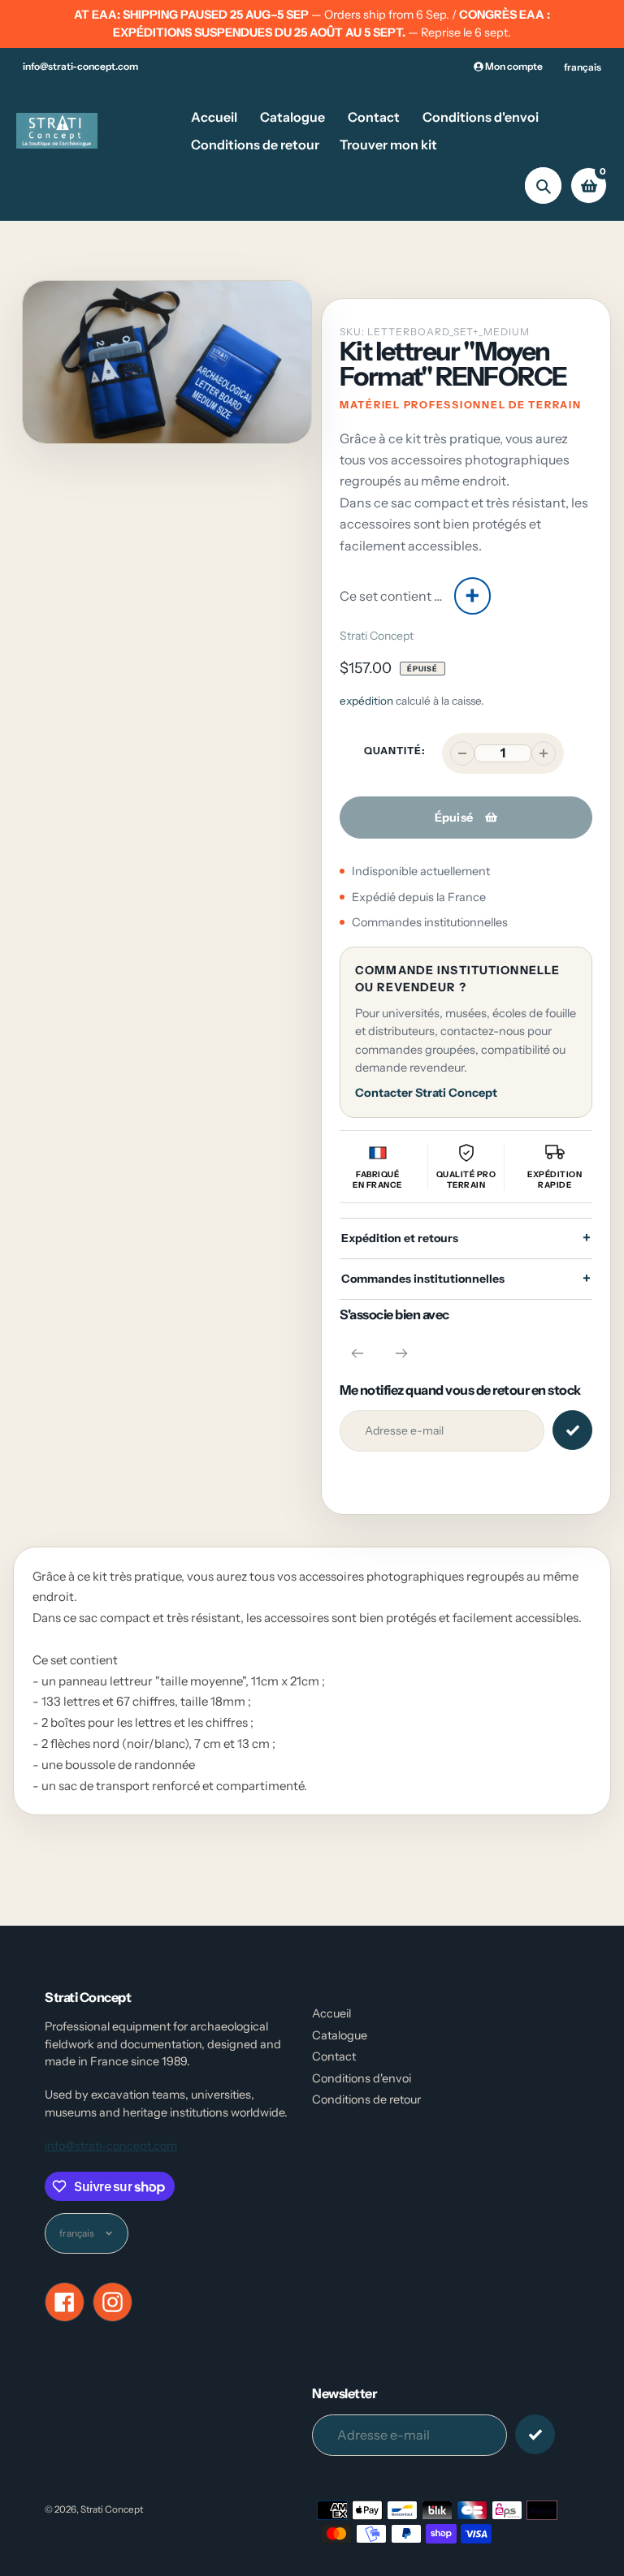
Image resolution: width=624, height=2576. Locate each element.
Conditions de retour (366, 2099)
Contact (334, 2056)
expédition (368, 701)
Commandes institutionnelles (423, 1279)
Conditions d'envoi (362, 2078)
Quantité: (395, 751)
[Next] (401, 1353)
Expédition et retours (400, 1238)
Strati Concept (377, 636)
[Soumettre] (535, 2434)
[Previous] (357, 1353)
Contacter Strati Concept (426, 1093)
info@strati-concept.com (80, 66)
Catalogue (340, 2035)
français (583, 67)
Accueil (331, 2013)
